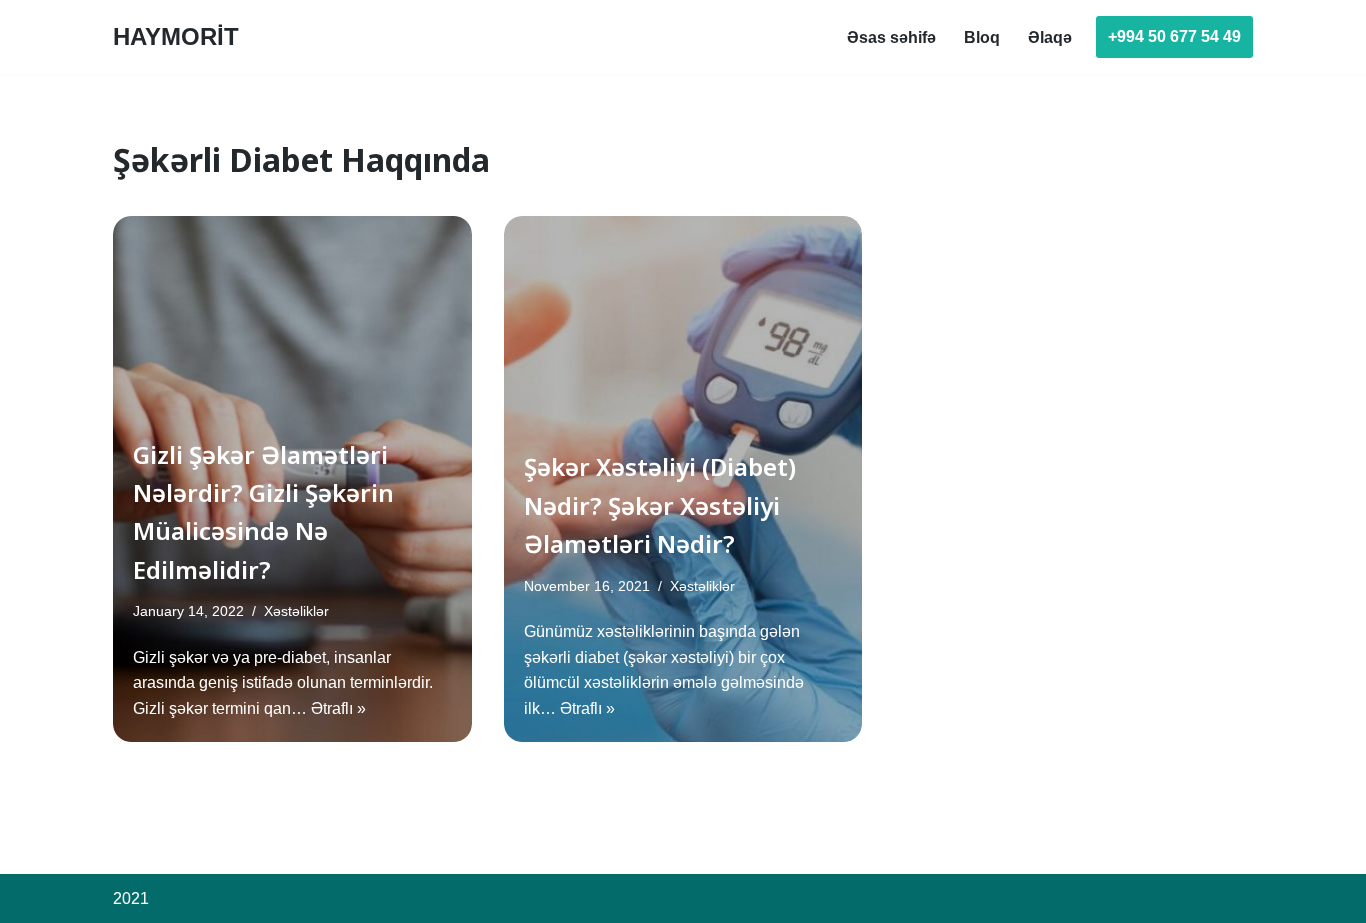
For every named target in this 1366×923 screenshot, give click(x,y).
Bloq (982, 37)
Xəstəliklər (296, 611)
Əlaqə (1050, 37)
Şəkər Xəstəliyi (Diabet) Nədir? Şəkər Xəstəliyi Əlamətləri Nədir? (660, 505)
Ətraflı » (338, 708)
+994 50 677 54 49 (1174, 36)
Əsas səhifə (891, 37)
